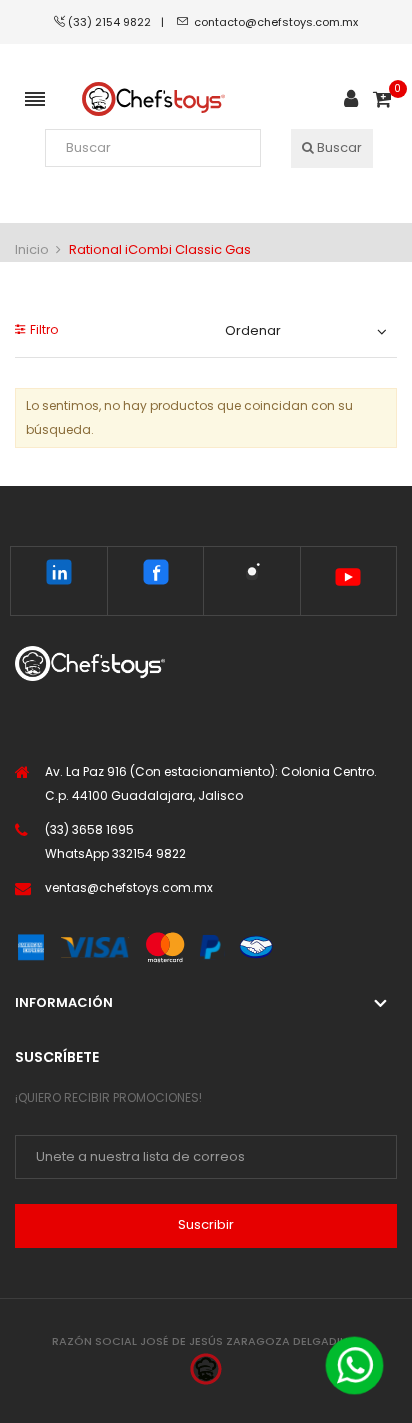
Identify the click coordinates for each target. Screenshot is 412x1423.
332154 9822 (149, 853)
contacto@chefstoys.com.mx (276, 22)
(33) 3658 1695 (89, 829)
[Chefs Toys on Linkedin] (59, 576)
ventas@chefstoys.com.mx (129, 887)
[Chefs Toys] (153, 99)
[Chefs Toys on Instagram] (251, 576)
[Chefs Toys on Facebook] (155, 576)
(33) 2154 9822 (114, 22)
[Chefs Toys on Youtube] (348, 581)
